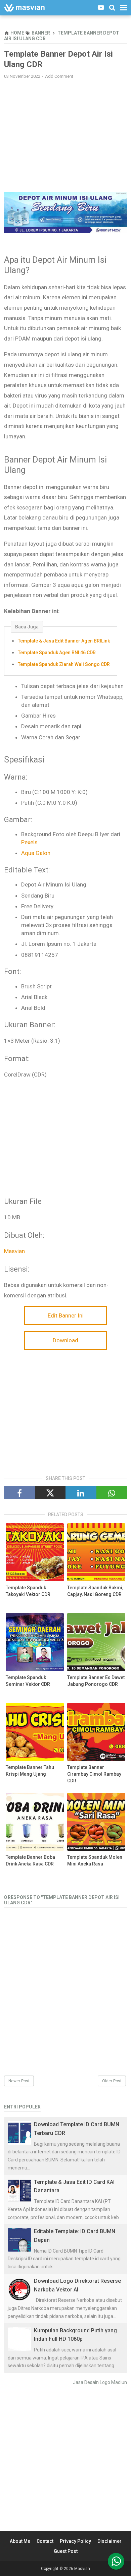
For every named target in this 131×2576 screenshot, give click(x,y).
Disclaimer (110, 2541)
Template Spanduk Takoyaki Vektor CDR (28, 1591)
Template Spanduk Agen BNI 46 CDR (57, 653)
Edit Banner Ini (66, 1315)
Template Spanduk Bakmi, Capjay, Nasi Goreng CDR (95, 1591)
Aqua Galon (36, 853)
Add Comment (59, 76)
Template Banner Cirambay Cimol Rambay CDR (94, 1774)
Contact (45, 2541)
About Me (20, 2541)
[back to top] (116, 2561)
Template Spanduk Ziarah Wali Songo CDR (64, 664)
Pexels (29, 842)
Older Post (112, 2081)
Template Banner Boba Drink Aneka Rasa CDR (30, 1860)
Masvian (14, 1251)
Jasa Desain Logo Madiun (100, 2382)
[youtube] (101, 8)
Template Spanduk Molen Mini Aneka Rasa (95, 1860)
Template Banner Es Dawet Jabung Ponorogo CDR (96, 1681)
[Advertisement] (65, 133)
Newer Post (19, 2081)
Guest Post (66, 2551)
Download (65, 1340)
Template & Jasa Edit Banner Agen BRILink (64, 641)
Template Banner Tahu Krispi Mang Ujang (30, 1771)
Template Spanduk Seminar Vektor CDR (28, 1681)
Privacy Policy (75, 2541)
